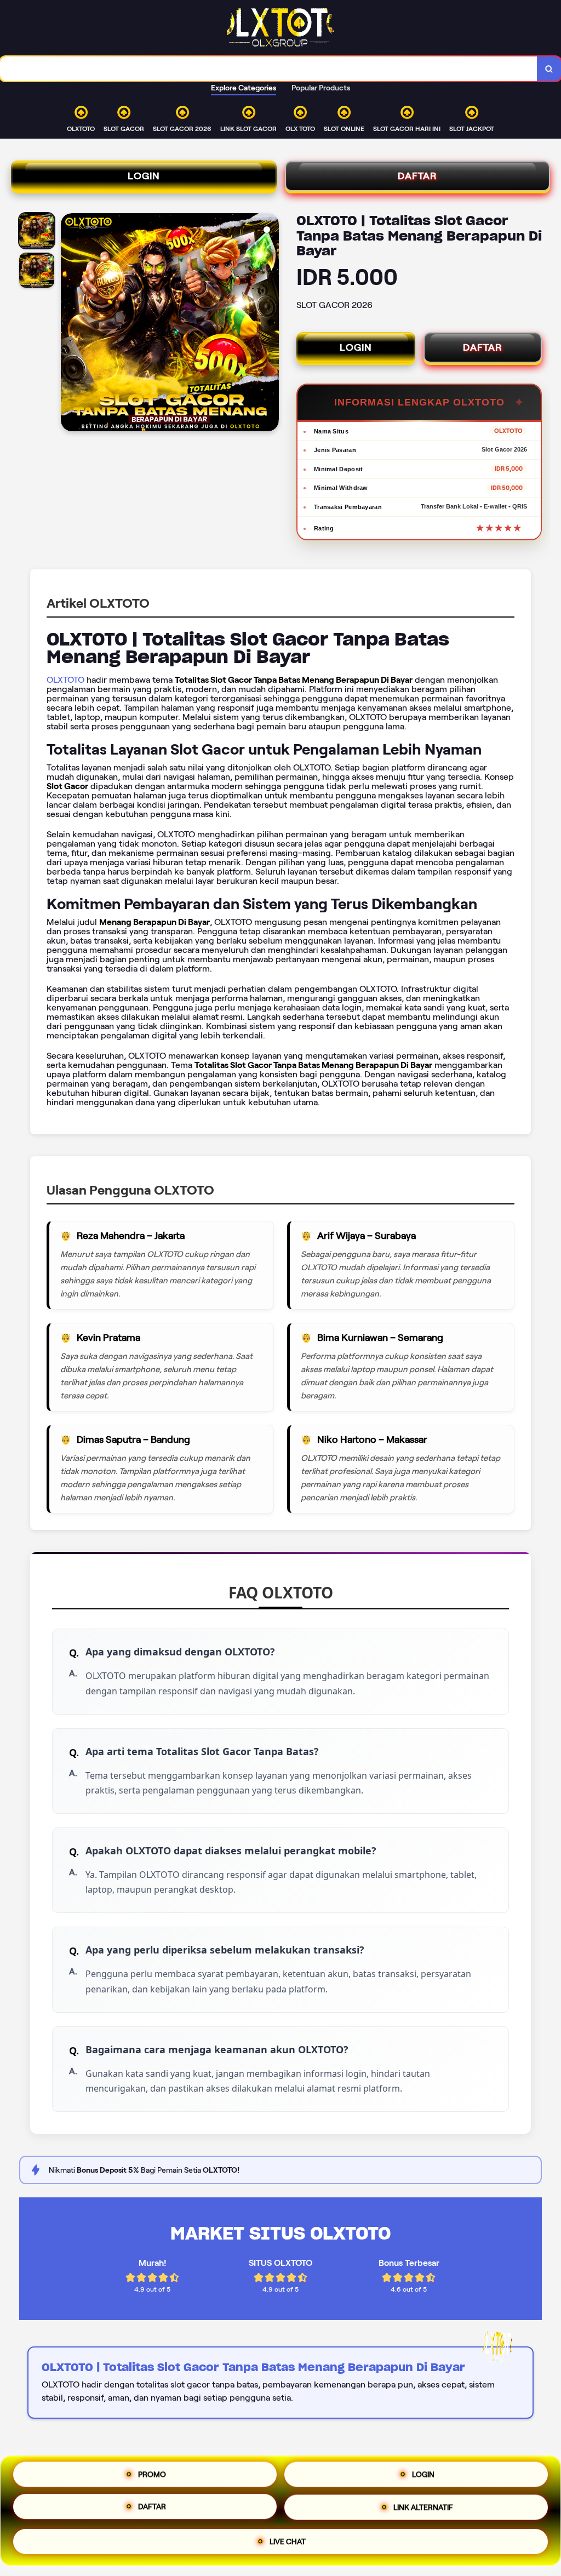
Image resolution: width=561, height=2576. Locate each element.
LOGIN (144, 176)
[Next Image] (270, 324)
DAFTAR (417, 176)
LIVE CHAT (288, 2543)
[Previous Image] (70, 324)
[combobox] (269, 69)
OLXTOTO (65, 680)
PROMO (152, 2476)
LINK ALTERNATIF (423, 2511)
